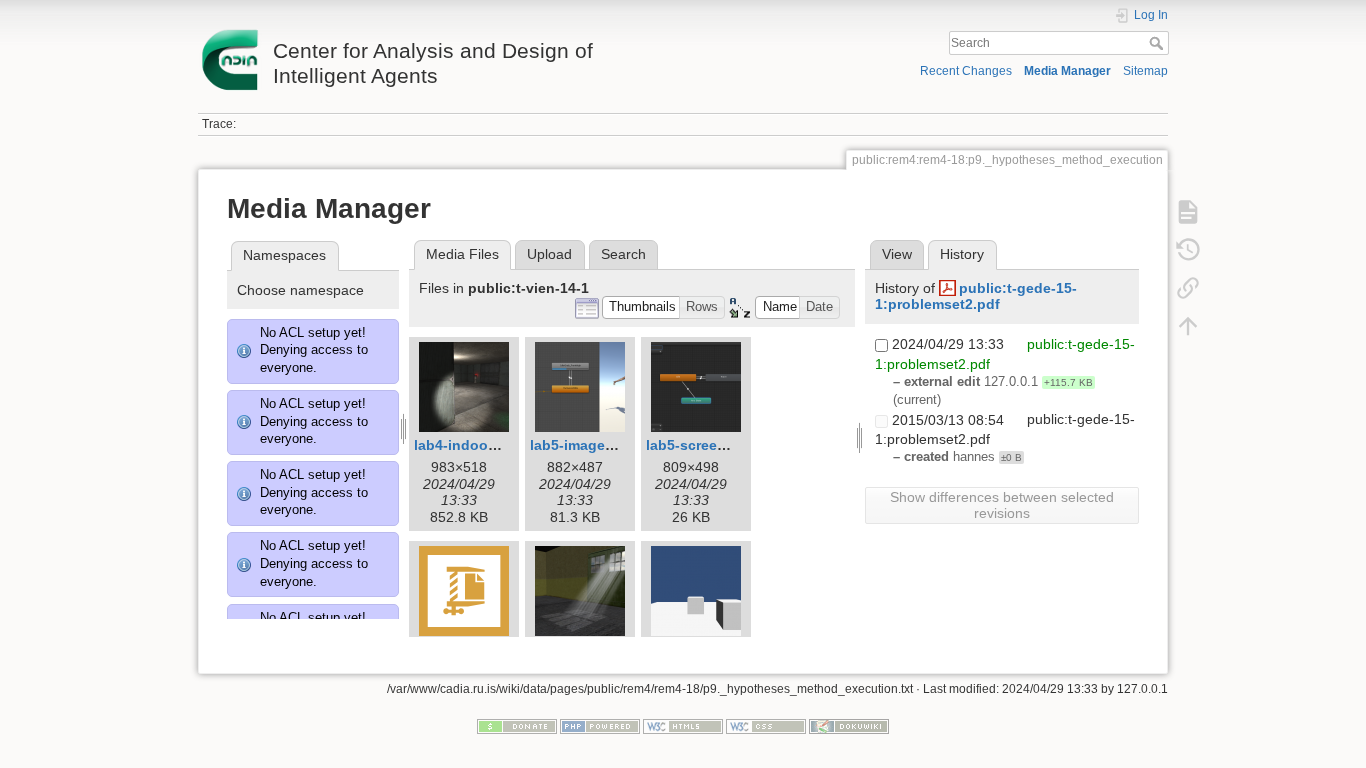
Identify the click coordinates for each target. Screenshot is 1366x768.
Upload (549, 254)
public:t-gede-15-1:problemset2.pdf (976, 296)
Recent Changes (966, 71)
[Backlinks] (1188, 288)
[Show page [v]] (1188, 212)
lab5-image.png (583, 445)
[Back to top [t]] (1188, 326)
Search (1158, 43)
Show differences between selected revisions (1002, 505)
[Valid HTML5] (683, 725)
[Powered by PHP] (600, 725)
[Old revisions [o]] (1188, 250)
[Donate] (517, 725)
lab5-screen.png (701, 445)
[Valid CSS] (766, 725)
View (897, 254)
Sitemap (1145, 71)
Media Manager (1067, 71)
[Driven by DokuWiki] (849, 725)
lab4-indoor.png (468, 445)
